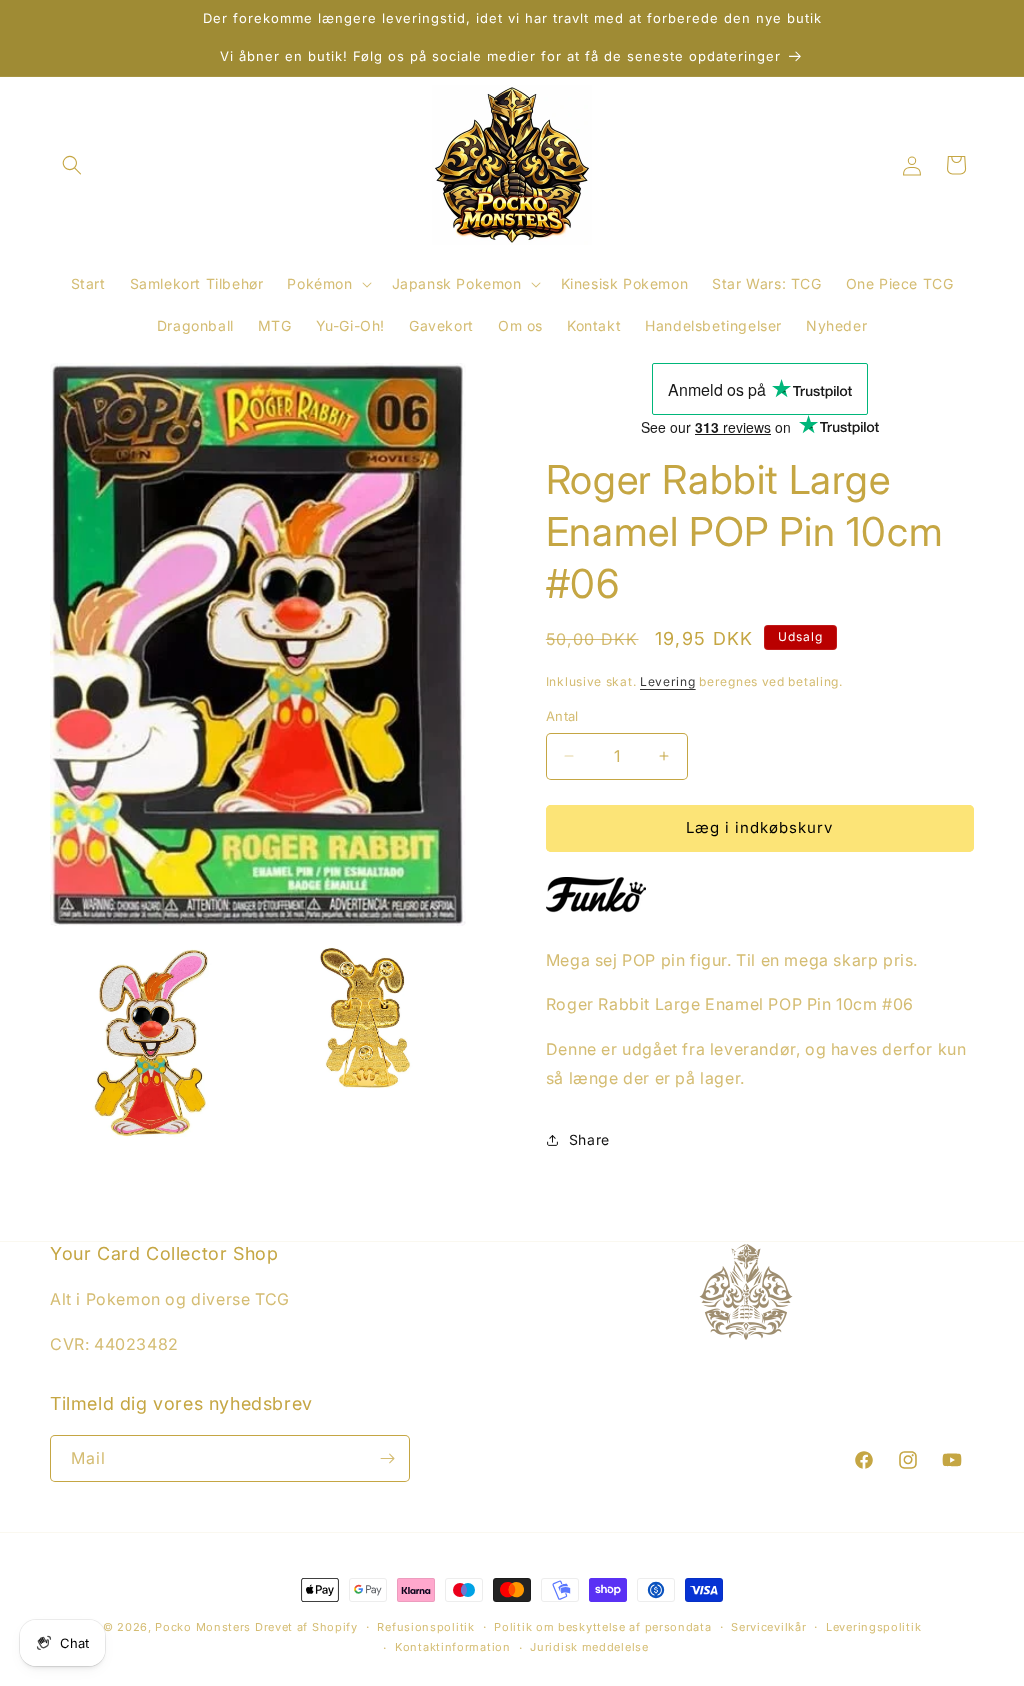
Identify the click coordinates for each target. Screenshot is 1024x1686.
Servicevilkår (768, 1627)
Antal (562, 716)
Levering (668, 681)
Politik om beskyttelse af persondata (602, 1627)
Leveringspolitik (873, 1627)
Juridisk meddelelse (589, 1647)
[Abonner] (387, 1458)
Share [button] (589, 1139)
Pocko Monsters (203, 1627)
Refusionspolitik (425, 1627)
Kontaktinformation (453, 1647)
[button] (72, 165)
